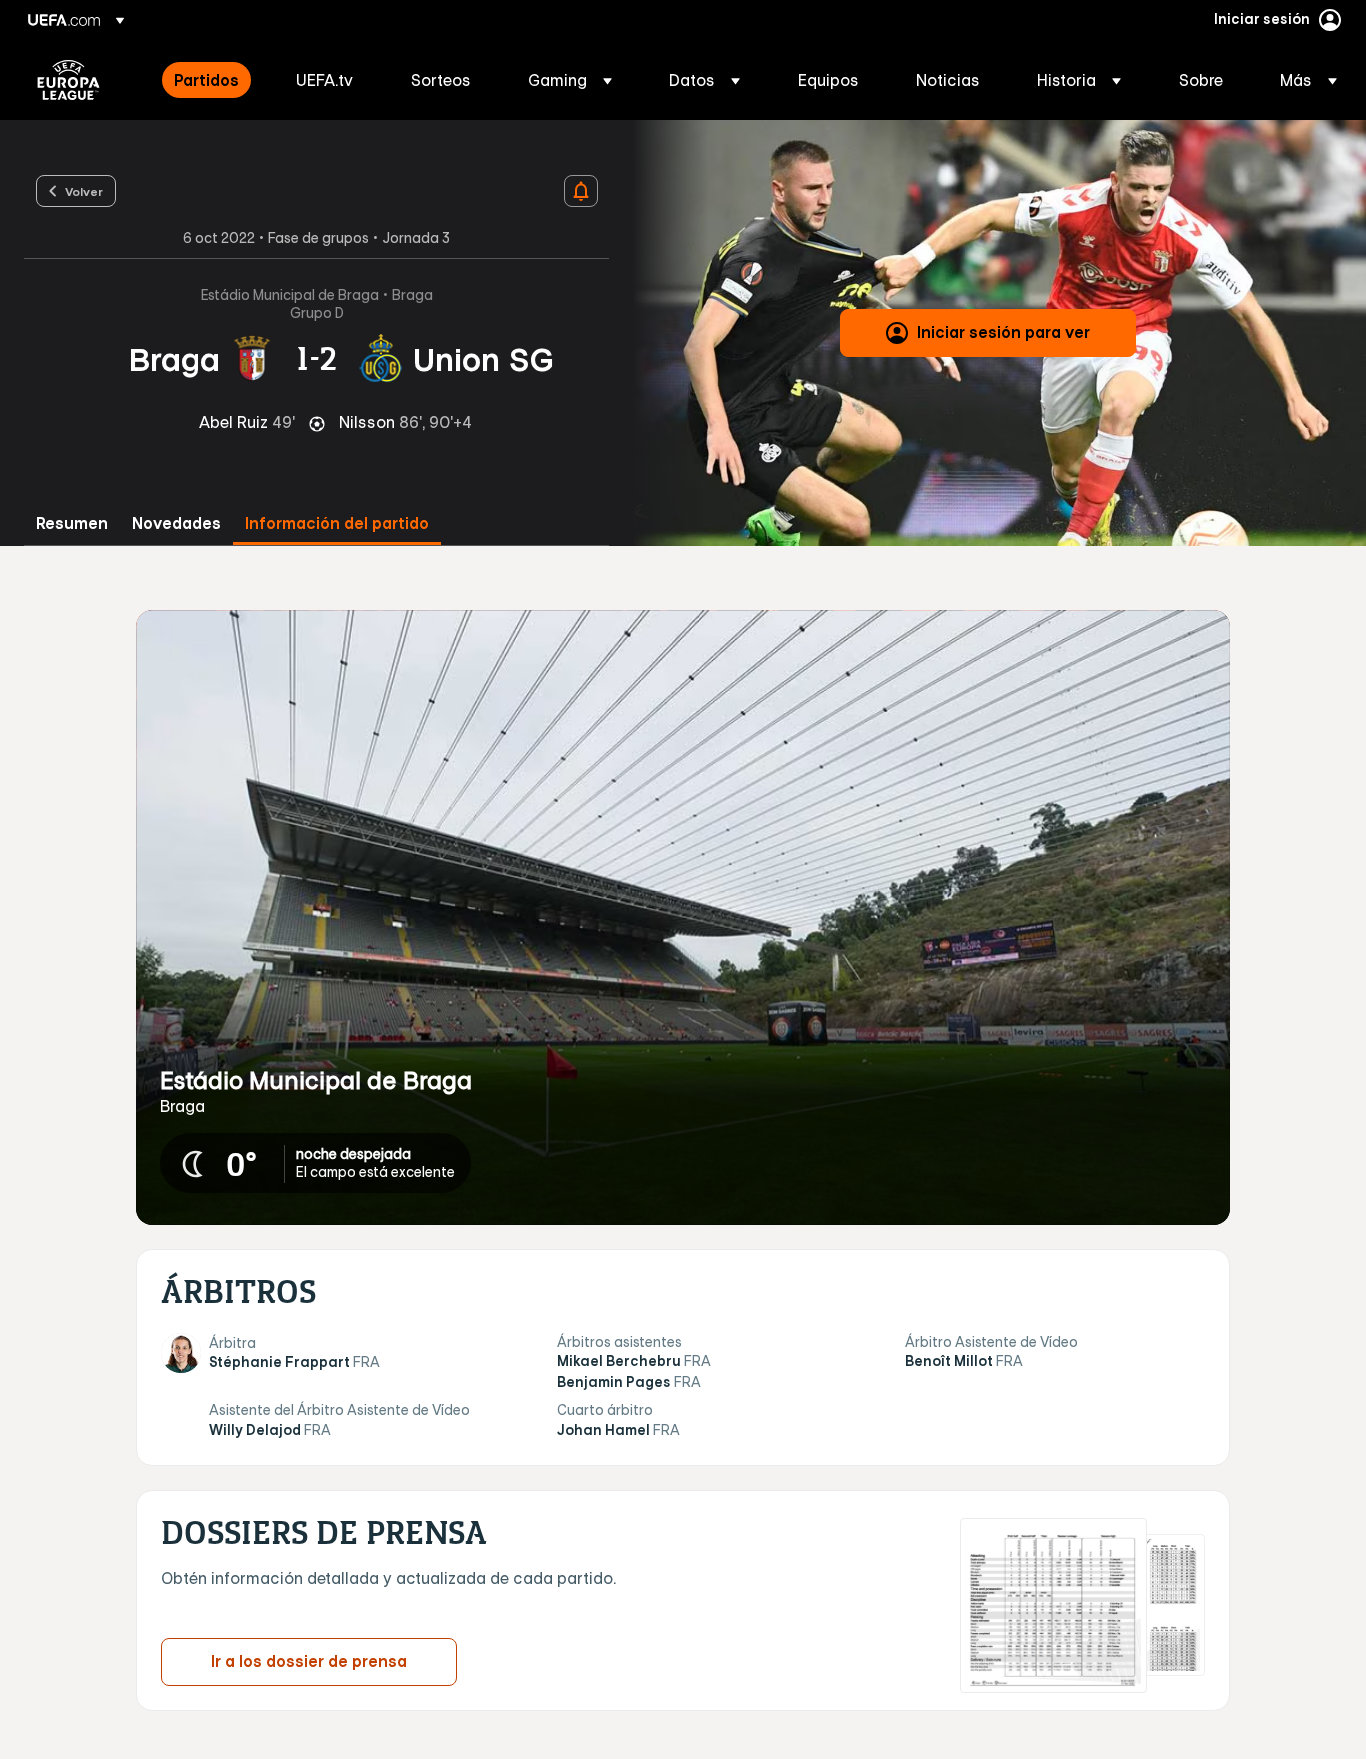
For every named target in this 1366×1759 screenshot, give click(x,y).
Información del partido (337, 523)
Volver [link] (84, 191)
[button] (570, 80)
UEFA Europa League (68, 80)
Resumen (72, 523)
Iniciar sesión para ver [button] (1003, 332)
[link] (206, 80)
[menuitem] (210, 80)
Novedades (176, 523)
